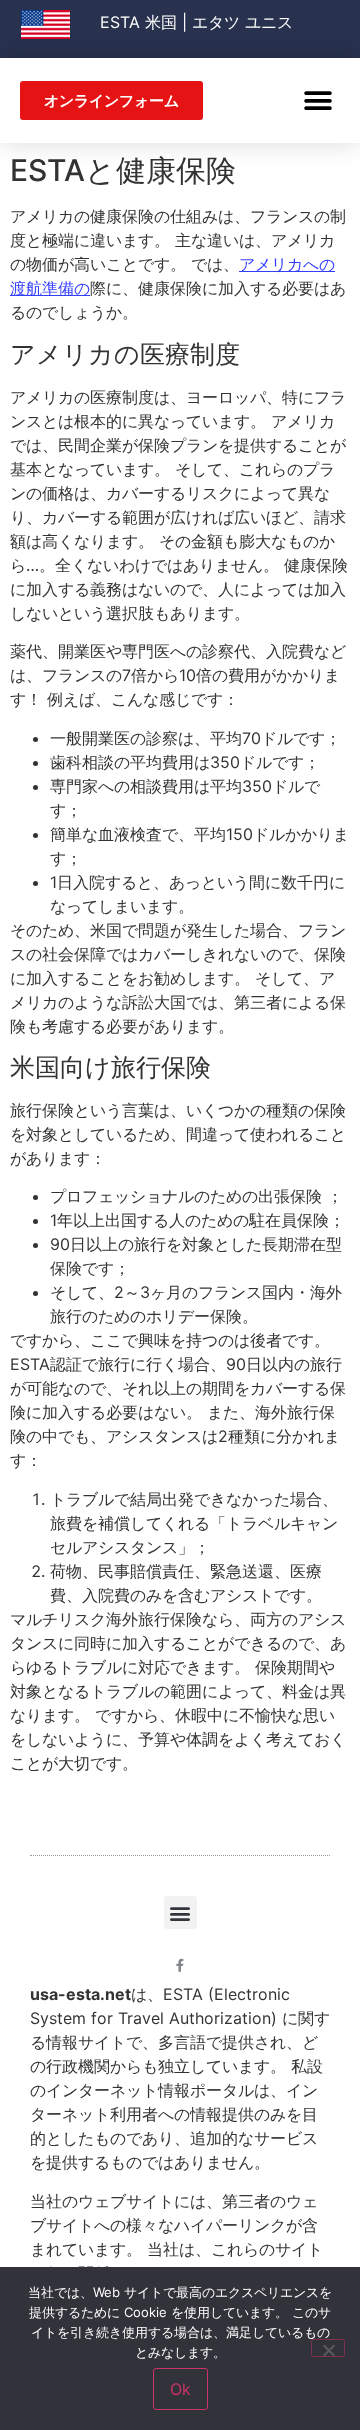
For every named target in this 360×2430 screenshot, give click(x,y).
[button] (317, 100)
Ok (180, 2389)
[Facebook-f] (180, 1965)
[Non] (328, 2348)
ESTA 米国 (138, 22)
